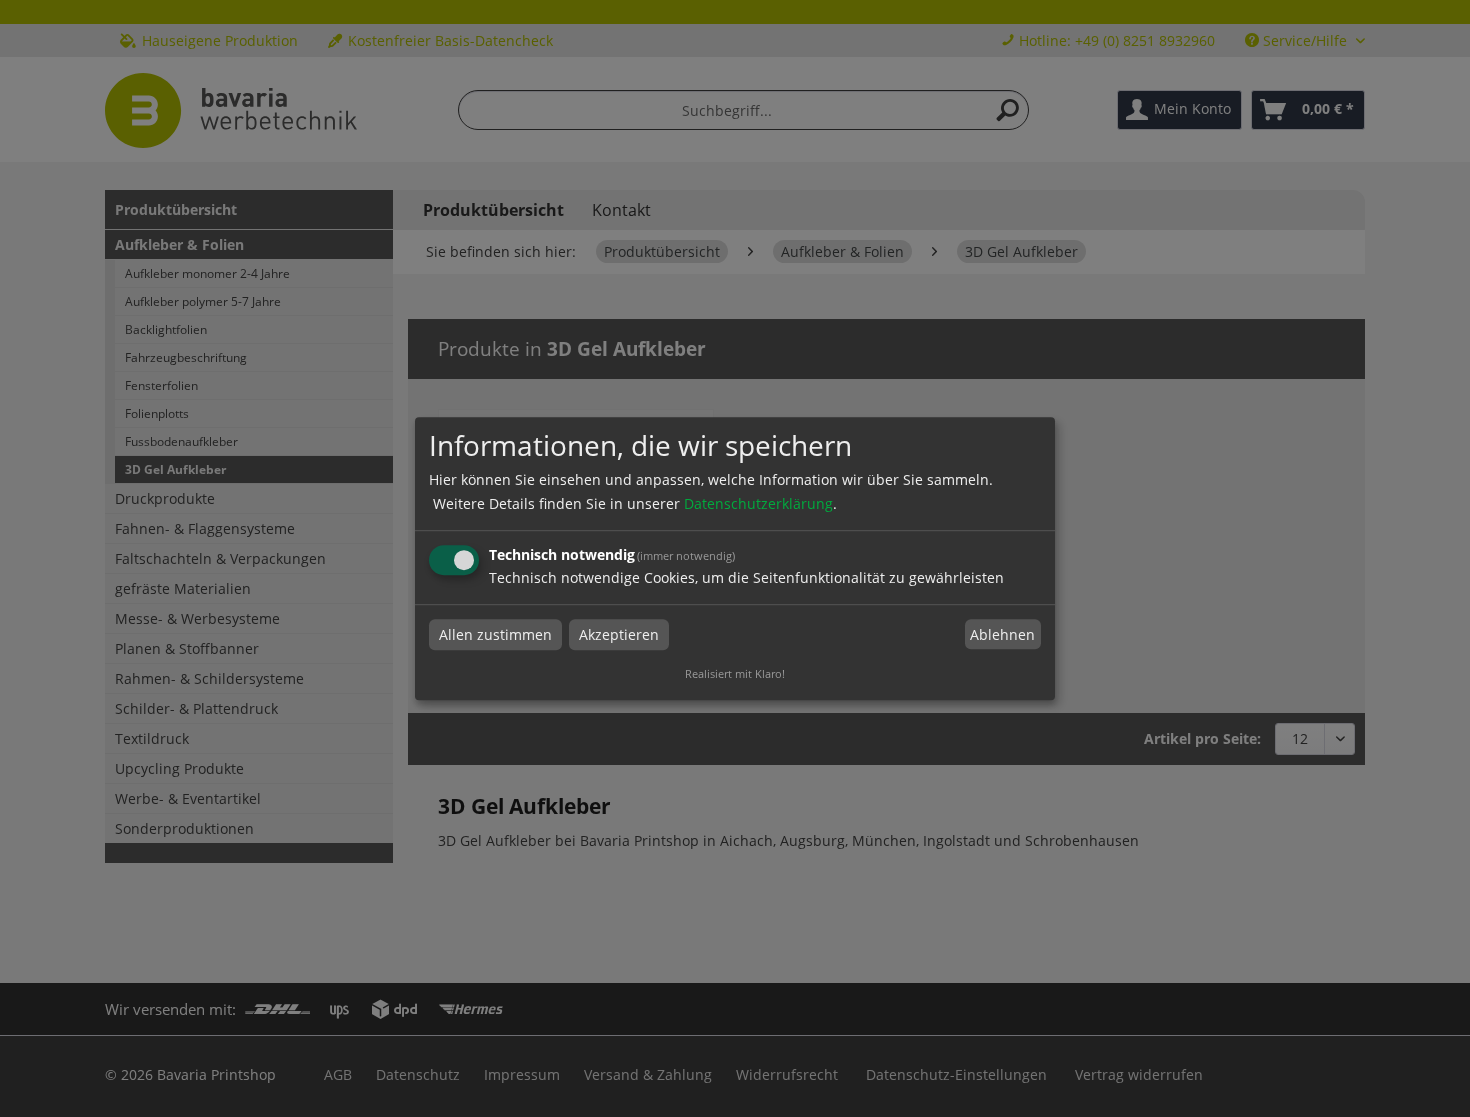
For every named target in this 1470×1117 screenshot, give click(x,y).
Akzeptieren (619, 634)
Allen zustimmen (495, 634)
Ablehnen (1002, 634)
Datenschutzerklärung (758, 503)
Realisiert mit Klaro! (735, 673)
